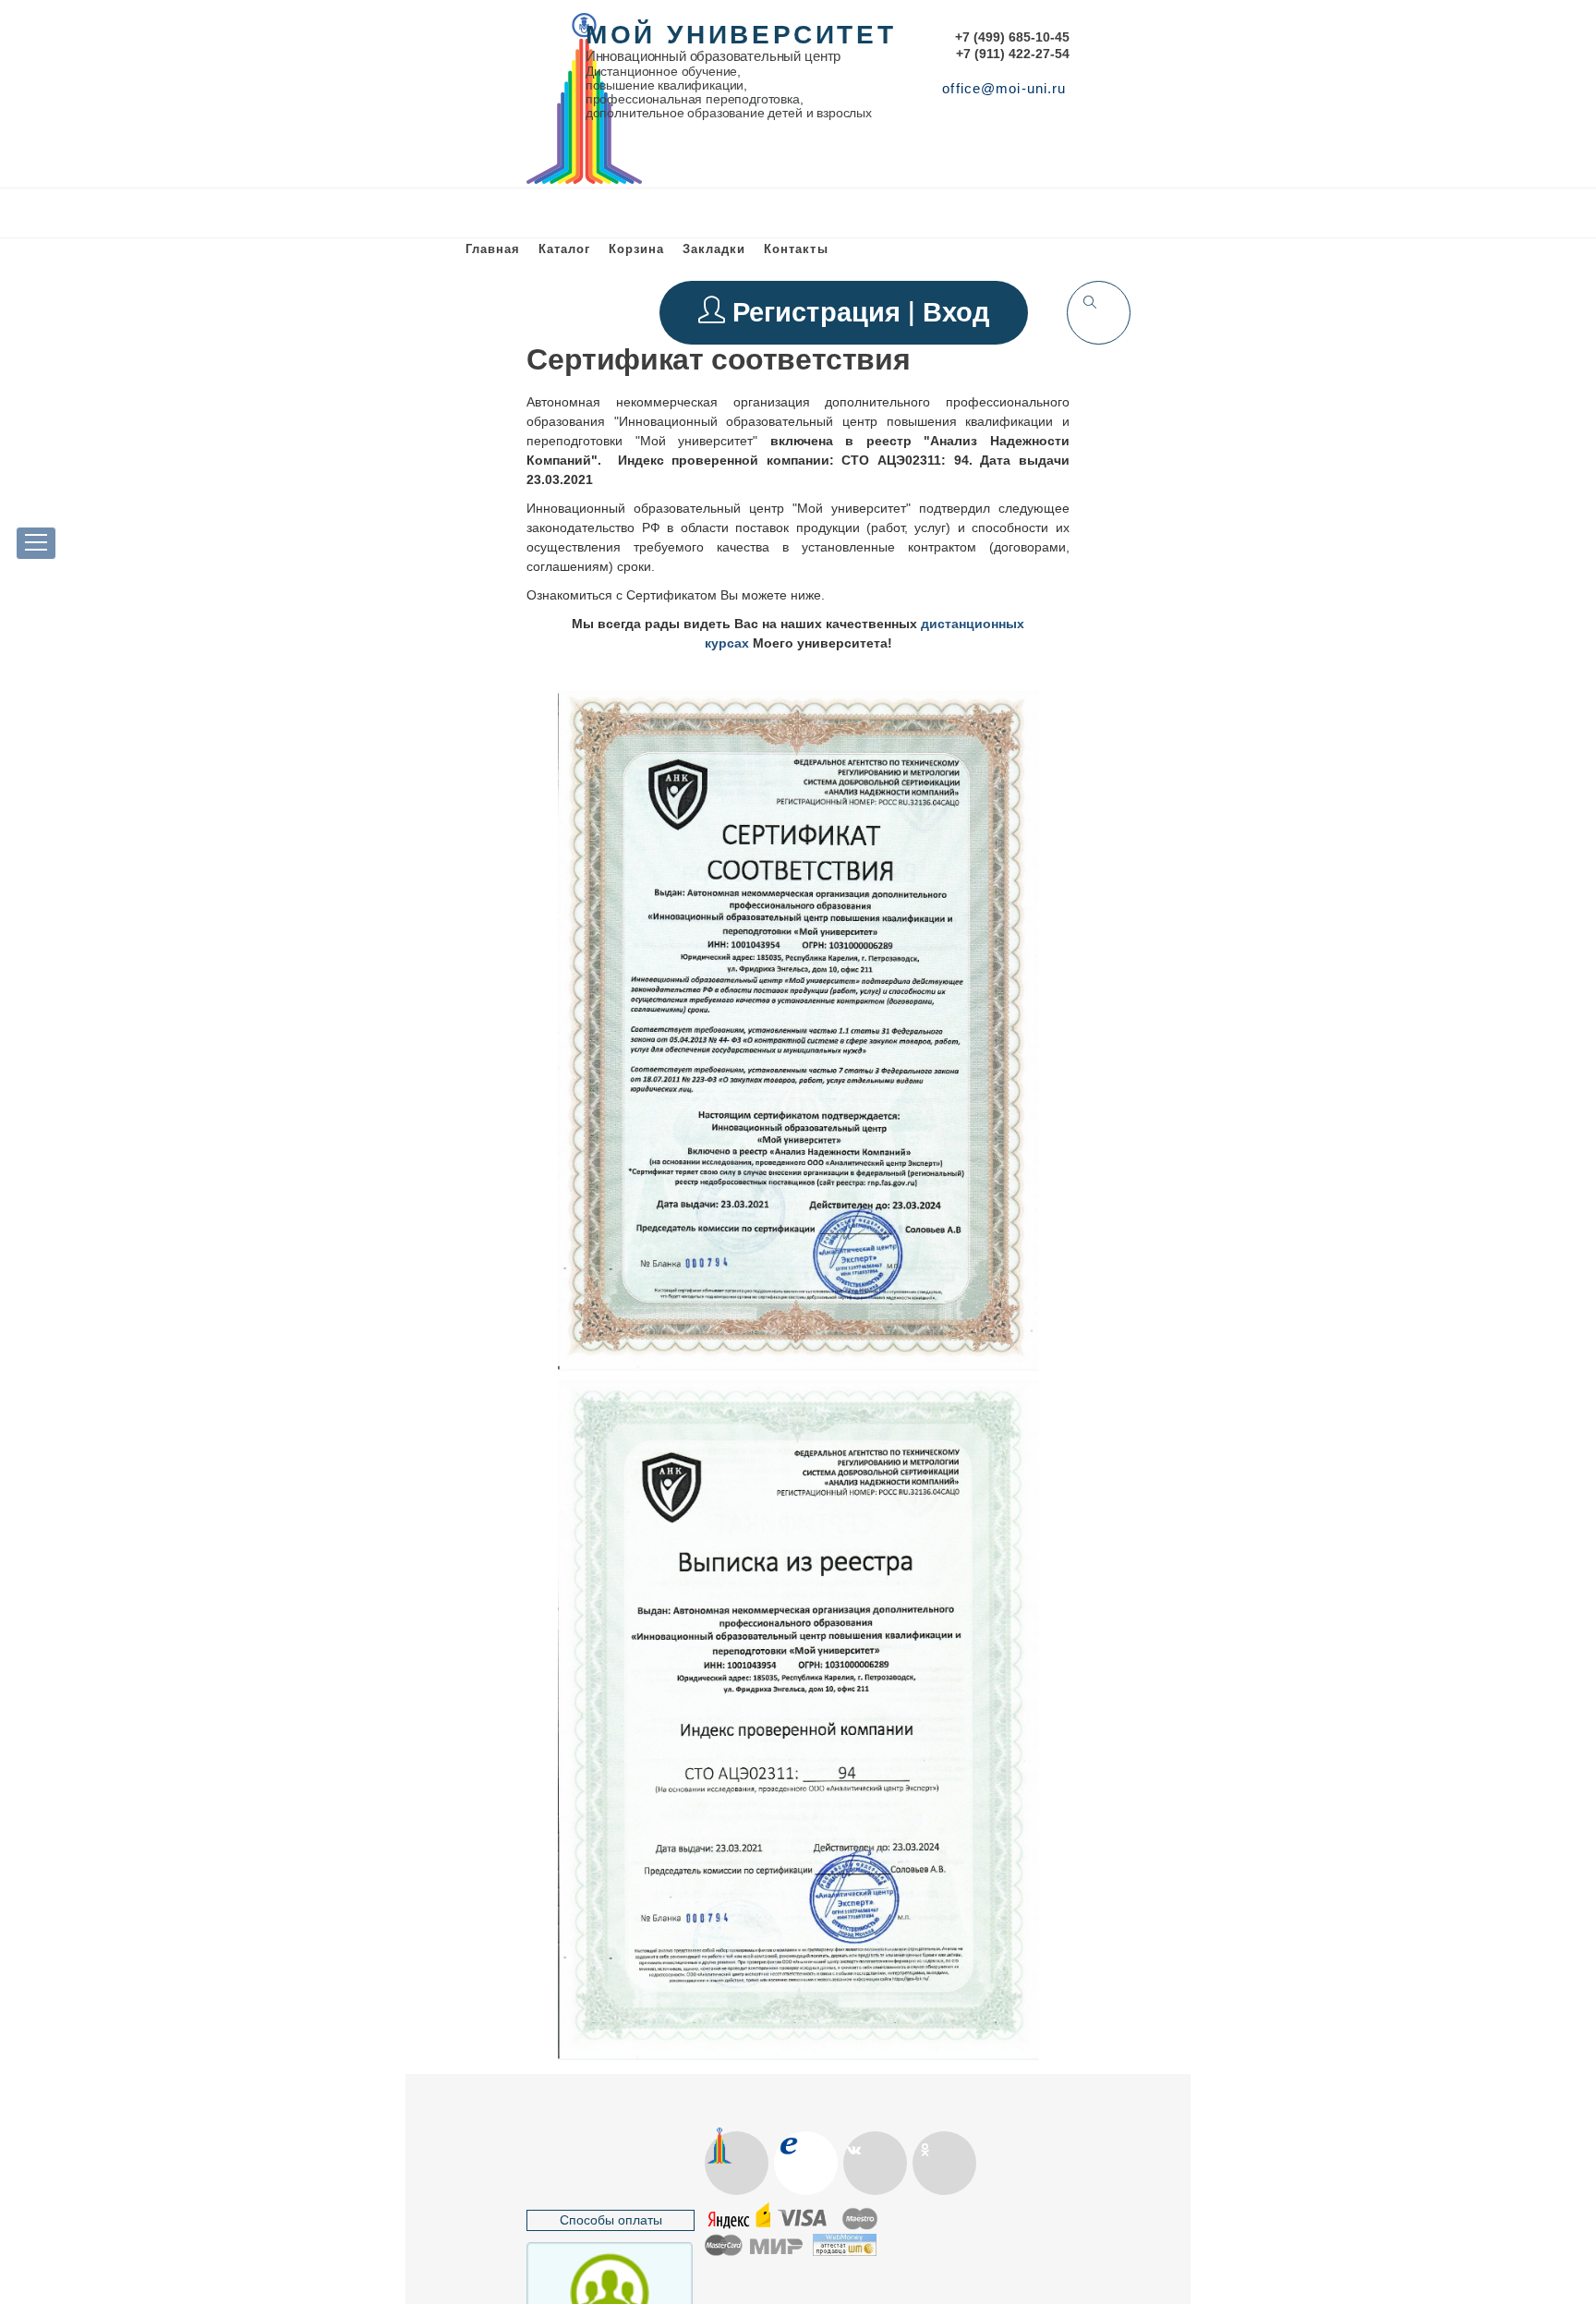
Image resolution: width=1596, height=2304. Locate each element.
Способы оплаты (611, 2220)
